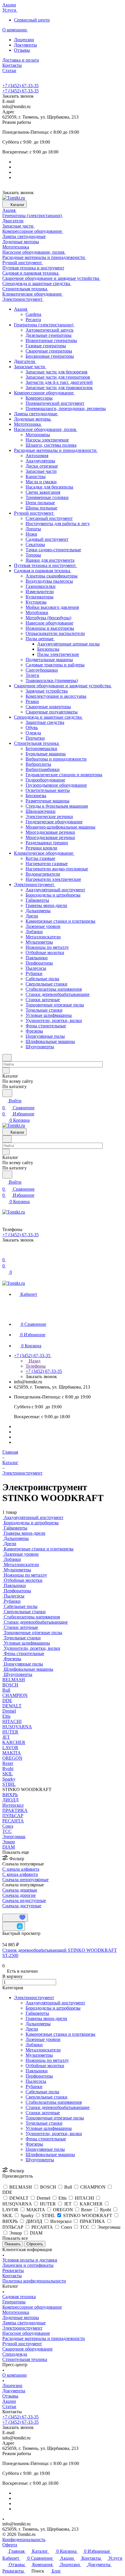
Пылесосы (36, 2081)
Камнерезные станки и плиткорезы (60, 2034)
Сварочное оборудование (27, 2349)
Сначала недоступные (24, 1900)
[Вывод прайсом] (12, 1911)
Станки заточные (43, 2113)
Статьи (9, 2406)
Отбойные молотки (45, 2066)
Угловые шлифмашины (49, 2128)
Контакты (12, 2276)
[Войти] (5, 1253)
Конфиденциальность (24, 2540)
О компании (15, 2375)
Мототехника (16, 2312)
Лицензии (24, 40)
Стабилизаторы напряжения (54, 2102)
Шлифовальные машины (50, 2154)
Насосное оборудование (26, 2333)
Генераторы (14, 2302)
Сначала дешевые (20, 1890)
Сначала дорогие (19, 1895)
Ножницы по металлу (47, 2060)
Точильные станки (44, 2123)
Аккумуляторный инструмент (55, 2003)
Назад (34, 1361)
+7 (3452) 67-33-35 (20, 86)
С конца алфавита (20, 1874)
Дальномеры (38, 2024)
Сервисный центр (32, 20)
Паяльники (37, 2071)
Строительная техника (25, 2359)
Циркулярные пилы (45, 2149)
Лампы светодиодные (24, 2323)
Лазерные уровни (43, 2039)
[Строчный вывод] (8, 1911)
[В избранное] (15, 1918)
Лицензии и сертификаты (28, 2265)
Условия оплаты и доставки (30, 2260)
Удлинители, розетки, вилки (54, 2134)
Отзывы (22, 50)
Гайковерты (37, 2013)
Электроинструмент (34, 1998)
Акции (9, 2401)
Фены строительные (46, 2139)
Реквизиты (13, 2270)
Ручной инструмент (22, 2344)
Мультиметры (39, 2055)
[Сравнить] (14, 1926)
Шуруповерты (40, 2160)
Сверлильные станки (47, 2097)
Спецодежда (15, 2354)
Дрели (32, 2029)
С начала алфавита (21, 1869)
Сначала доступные (22, 1906)
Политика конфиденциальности (34, 2281)
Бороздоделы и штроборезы (53, 2008)
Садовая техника (19, 2297)
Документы (25, 45)
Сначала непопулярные (25, 1880)
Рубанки (34, 2086)
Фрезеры (34, 2144)
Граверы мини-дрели (46, 2018)
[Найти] (7, 1093)
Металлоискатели (43, 2050)
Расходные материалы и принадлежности (44, 2338)
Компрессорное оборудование (32, 2307)
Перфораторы (39, 2076)
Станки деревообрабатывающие (58, 2107)
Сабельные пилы (42, 2092)
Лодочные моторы (21, 2317)
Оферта (10, 2545)
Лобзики (34, 2045)
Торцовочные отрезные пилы (55, 2118)
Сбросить (35, 2244)
